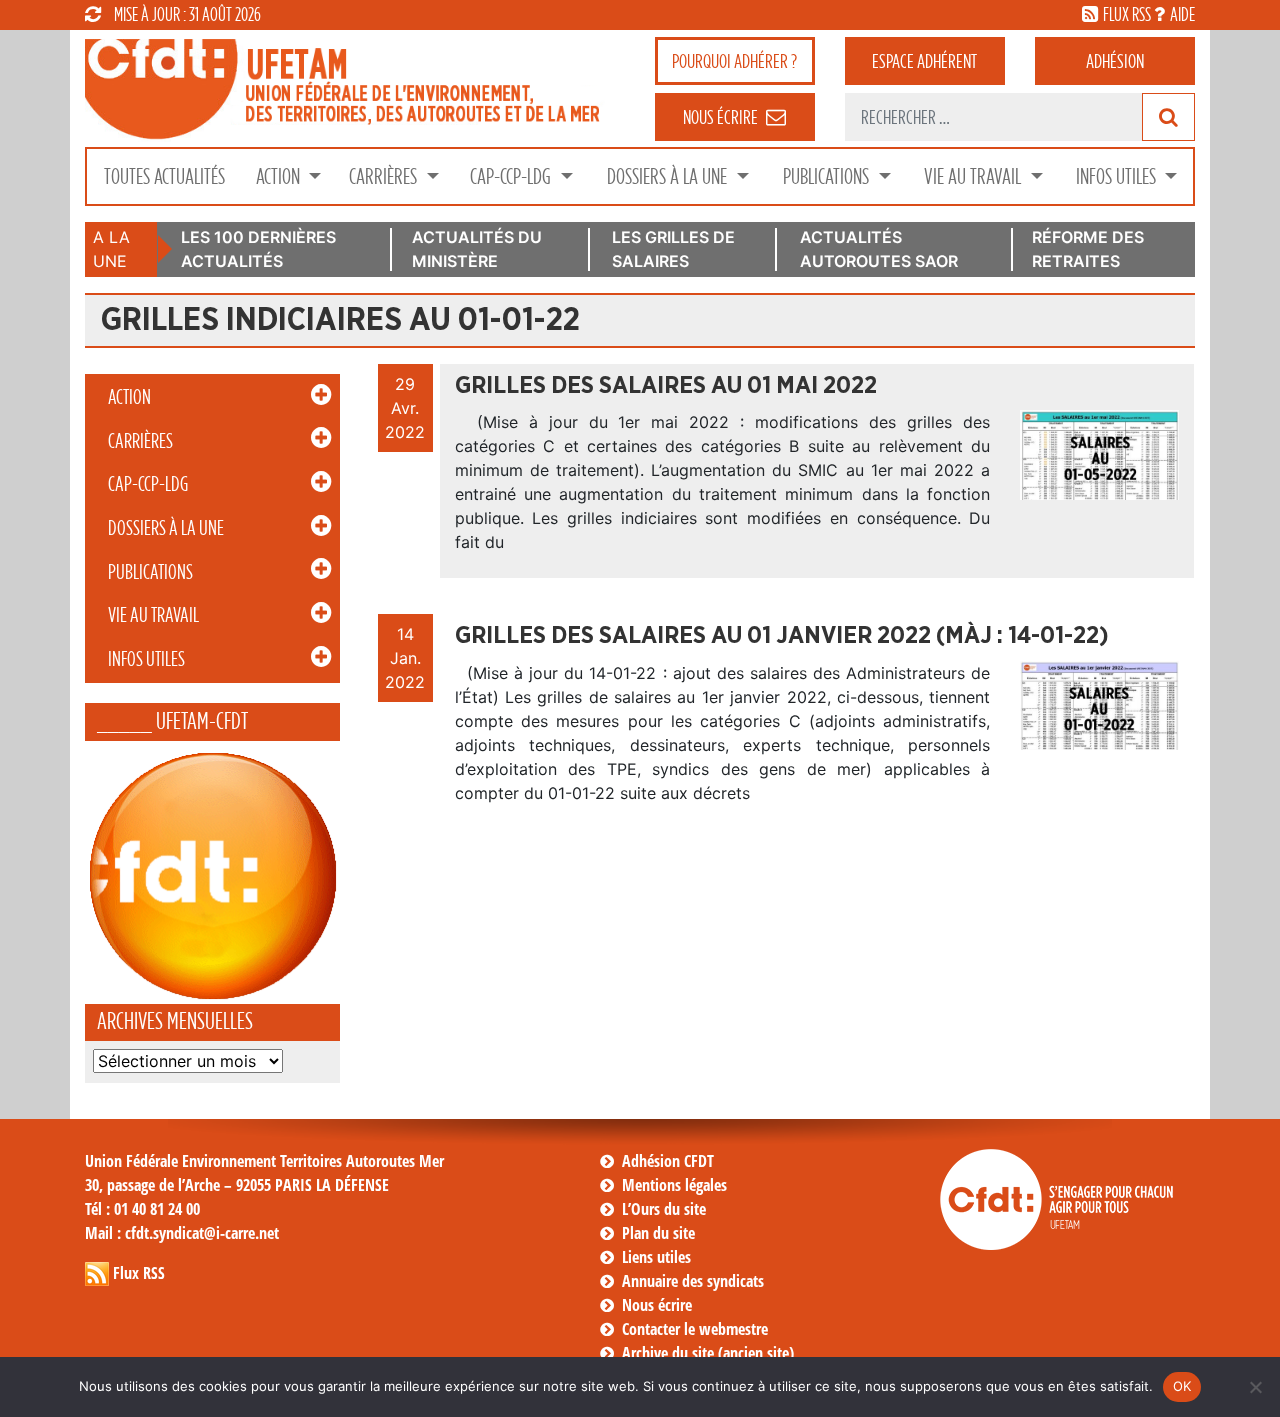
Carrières (385, 176)
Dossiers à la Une (669, 176)
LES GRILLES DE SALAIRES (673, 249)
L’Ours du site (664, 1209)
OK (1182, 1386)
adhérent (924, 61)
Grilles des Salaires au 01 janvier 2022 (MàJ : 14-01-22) (782, 636)
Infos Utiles (1118, 176)
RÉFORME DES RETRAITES (1088, 249)
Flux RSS (139, 1273)
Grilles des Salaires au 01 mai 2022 (666, 386)
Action (280, 176)
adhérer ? (734, 61)
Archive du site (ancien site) (708, 1353)
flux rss (1127, 14)
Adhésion (1115, 61)
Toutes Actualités (164, 176)
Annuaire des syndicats (693, 1281)
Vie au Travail (974, 176)
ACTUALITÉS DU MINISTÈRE (477, 249)
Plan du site (658, 1233)
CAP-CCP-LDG (512, 176)
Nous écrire (657, 1305)
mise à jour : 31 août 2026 (187, 14)
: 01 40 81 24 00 (142, 1209)
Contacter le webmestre (695, 1329)
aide (1182, 14)
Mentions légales (674, 1185)
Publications (828, 176)
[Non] (1255, 1387)
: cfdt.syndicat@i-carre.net (182, 1233)
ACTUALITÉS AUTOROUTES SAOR (879, 249)
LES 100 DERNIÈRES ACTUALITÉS (258, 249)
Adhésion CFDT (668, 1161)
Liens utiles (656, 1257)
